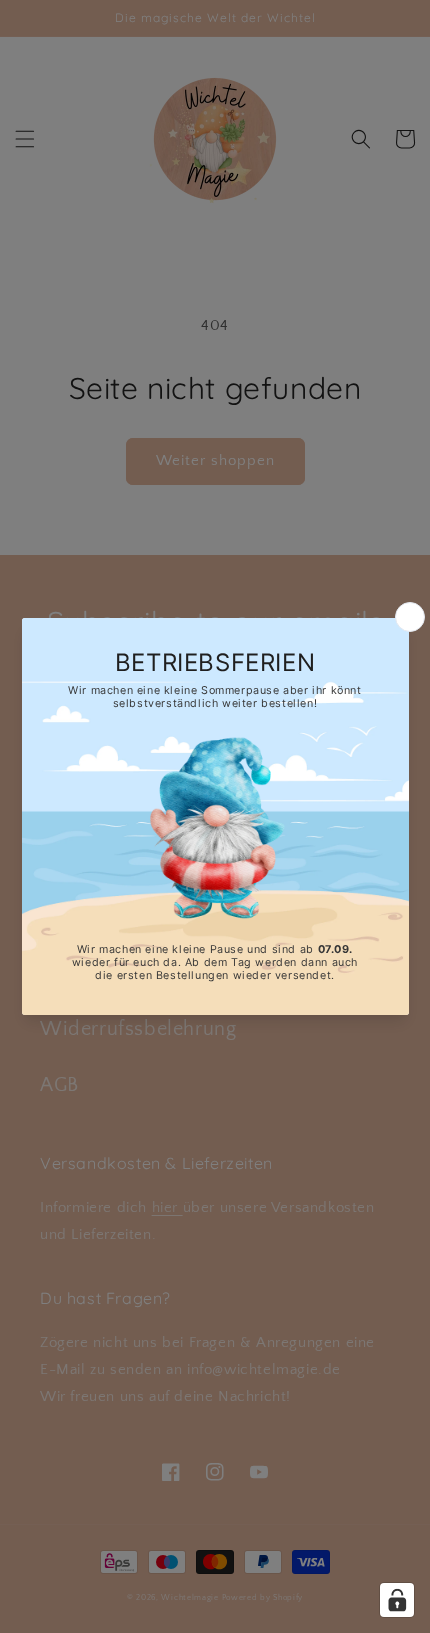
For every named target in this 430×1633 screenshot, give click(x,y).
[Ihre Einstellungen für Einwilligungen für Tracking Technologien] (397, 1600)
